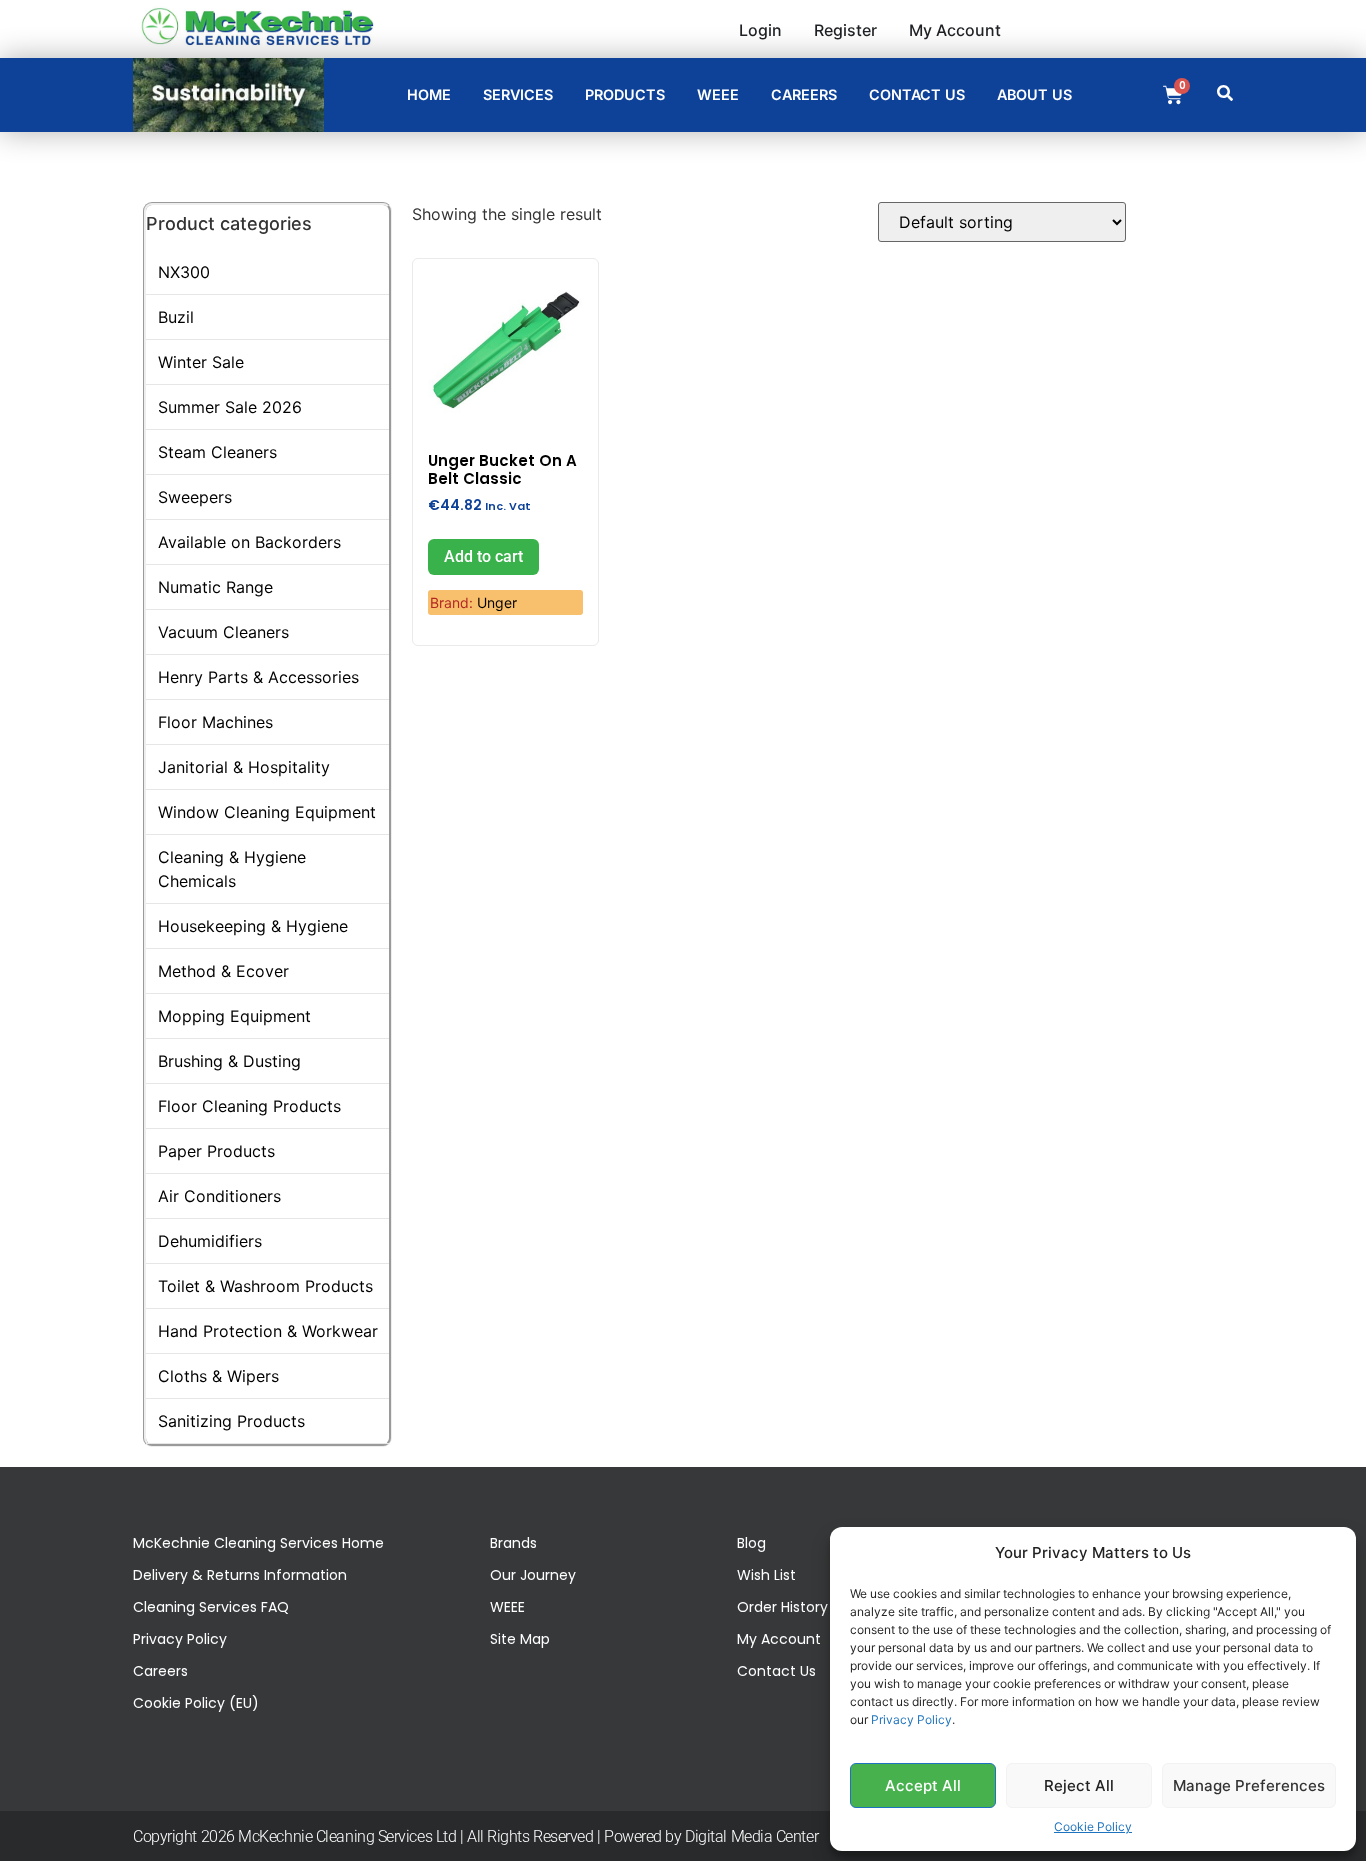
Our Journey (533, 1575)
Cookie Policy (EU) (196, 1703)
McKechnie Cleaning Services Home (258, 1543)
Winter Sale (201, 362)
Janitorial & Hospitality (244, 767)
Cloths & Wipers (218, 1376)
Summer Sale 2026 (230, 407)
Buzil (176, 317)
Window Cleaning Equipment (267, 812)
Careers (160, 1671)
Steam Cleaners (217, 452)
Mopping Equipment (234, 1016)
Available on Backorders (249, 542)
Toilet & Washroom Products (265, 1286)
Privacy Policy (911, 1719)
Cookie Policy (1093, 1826)
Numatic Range (215, 587)
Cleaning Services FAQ (211, 1607)
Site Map (520, 1639)
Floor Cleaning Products (249, 1106)
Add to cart (483, 556)
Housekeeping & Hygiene (253, 926)
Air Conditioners (219, 1196)
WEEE (507, 1607)
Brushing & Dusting (229, 1061)
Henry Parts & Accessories (258, 677)
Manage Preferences (1249, 1785)
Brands (513, 1543)
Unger (497, 602)
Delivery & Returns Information (240, 1575)
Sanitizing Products (231, 1421)
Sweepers (195, 497)
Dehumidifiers (210, 1241)
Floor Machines (215, 722)
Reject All (1079, 1785)
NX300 (184, 272)
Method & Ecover (223, 971)
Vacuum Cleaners (223, 632)
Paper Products (216, 1151)
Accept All (923, 1785)
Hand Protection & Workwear (268, 1331)
